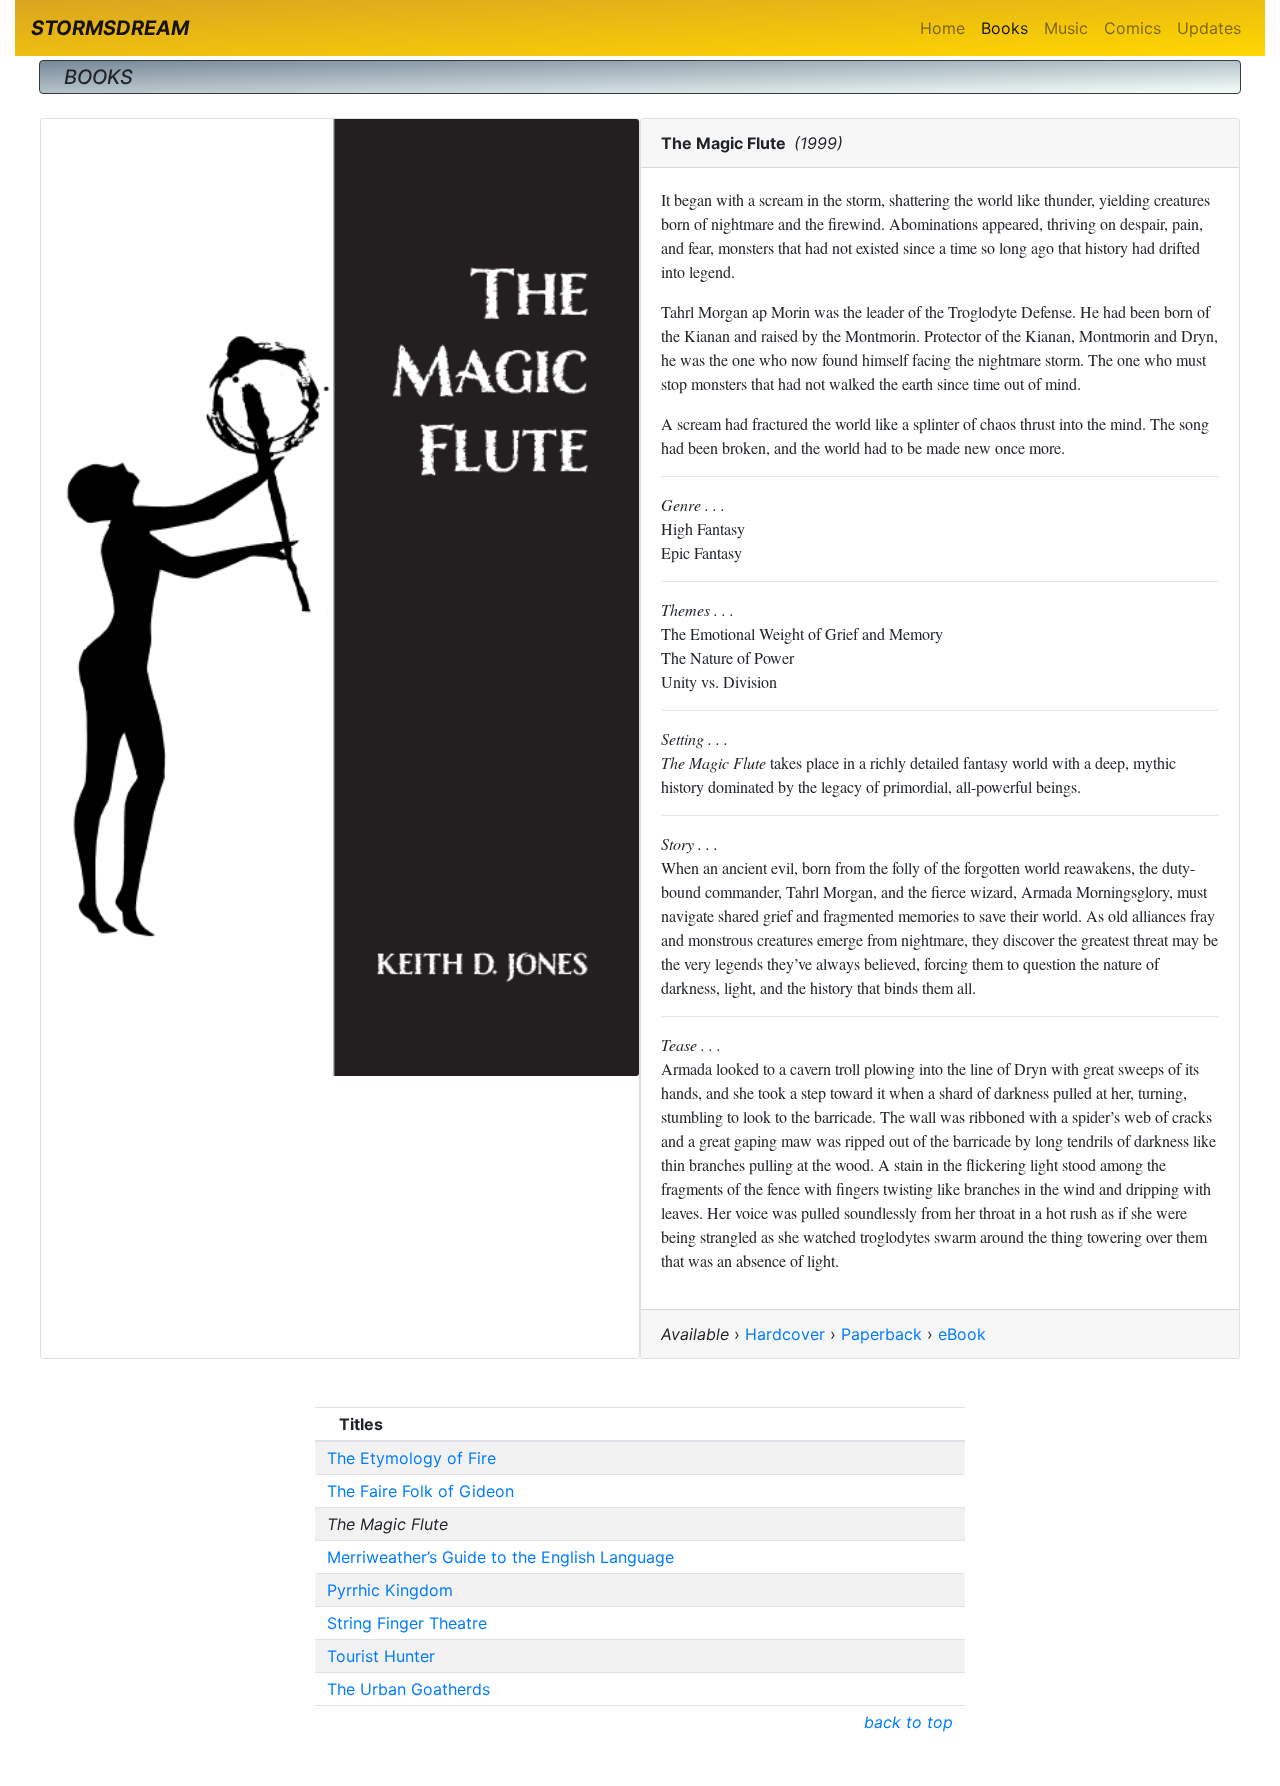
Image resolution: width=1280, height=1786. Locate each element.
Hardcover (785, 1334)
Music (1066, 28)
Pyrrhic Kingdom (390, 1590)
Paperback (881, 1334)
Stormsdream (110, 28)
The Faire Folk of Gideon (420, 1491)
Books (1004, 28)
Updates (1209, 28)
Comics (1132, 28)
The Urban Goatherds (408, 1689)
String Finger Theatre (407, 1623)
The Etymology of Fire (411, 1458)
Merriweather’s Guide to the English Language (500, 1557)
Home (942, 28)
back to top (908, 1722)
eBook (962, 1334)
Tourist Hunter (381, 1656)
